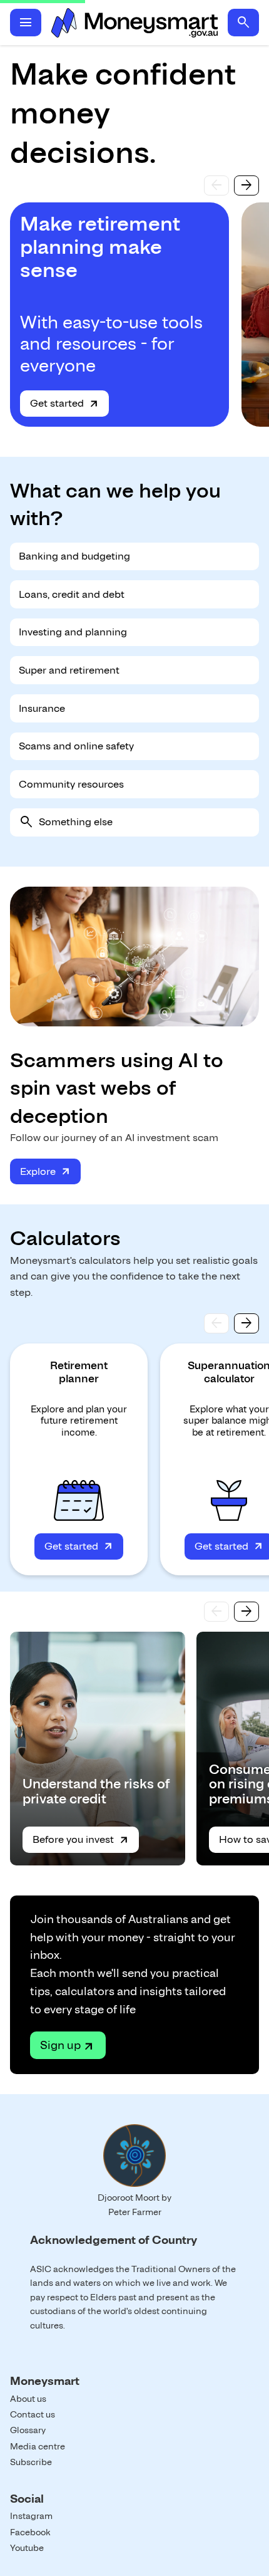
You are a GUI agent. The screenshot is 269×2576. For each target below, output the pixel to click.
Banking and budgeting (74, 556)
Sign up (60, 2045)
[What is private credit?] (98, 1749)
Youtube (27, 2548)
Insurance (42, 708)
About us (28, 2399)
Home (134, 23)
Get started (57, 403)
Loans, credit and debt (72, 594)
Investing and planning (73, 632)
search (243, 23)
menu (26, 23)
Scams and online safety (76, 746)
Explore (38, 1171)
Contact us (33, 2414)
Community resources (71, 784)
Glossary (28, 2430)
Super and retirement (69, 670)
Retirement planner (79, 1372)
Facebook (30, 2532)
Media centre (38, 2446)
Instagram (31, 2516)
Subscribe (31, 2462)
